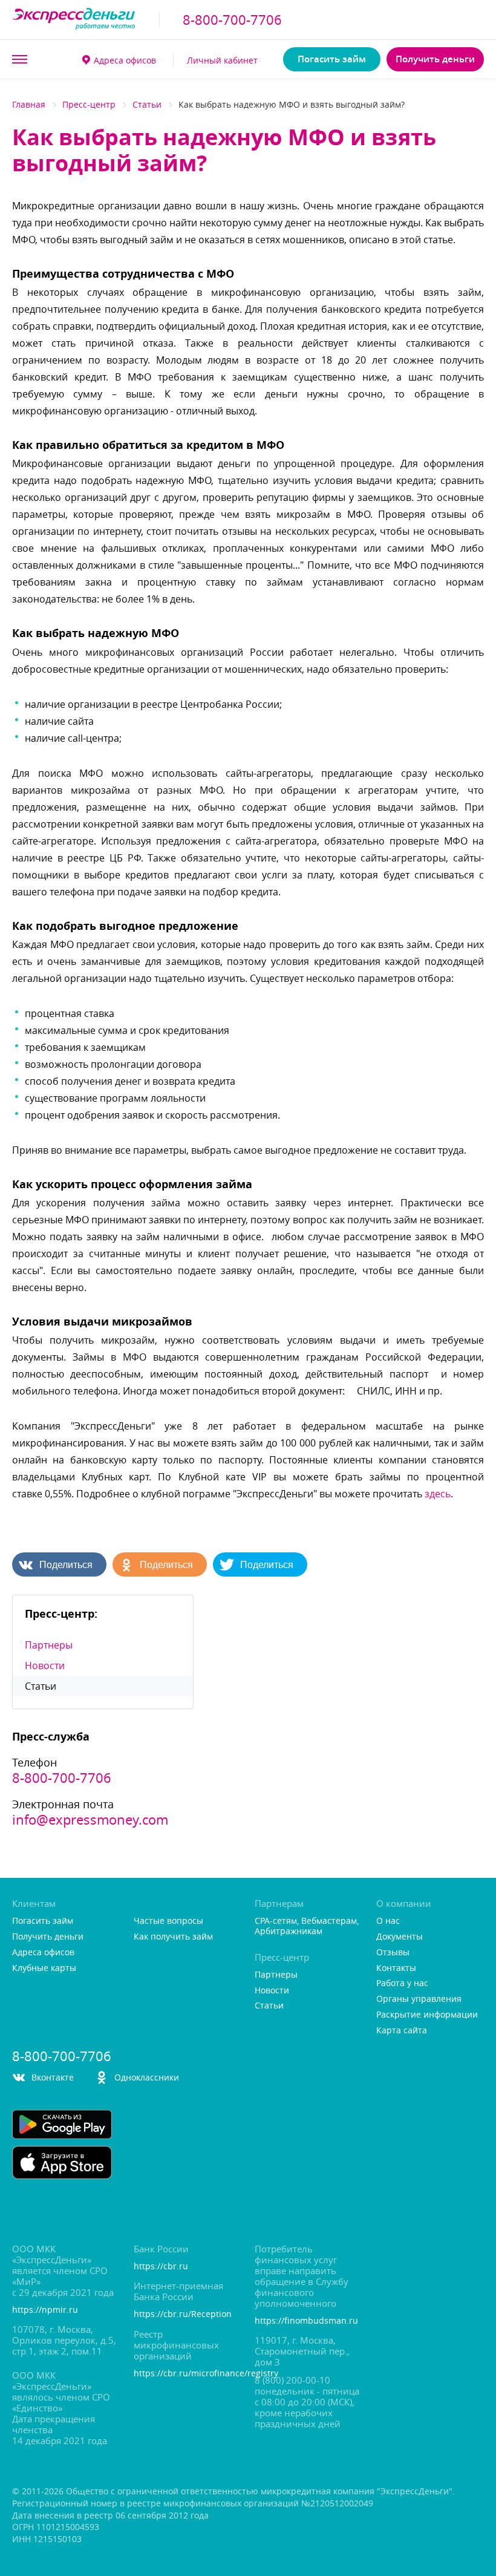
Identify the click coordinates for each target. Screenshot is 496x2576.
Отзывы (393, 1953)
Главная (29, 104)
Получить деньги (435, 59)
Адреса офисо (125, 60)
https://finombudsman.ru (306, 2321)
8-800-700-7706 (232, 20)
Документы (400, 1937)
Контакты (396, 1968)
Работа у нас (402, 1983)
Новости (45, 1666)
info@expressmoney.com (90, 1820)
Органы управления (419, 1999)
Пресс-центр (89, 104)
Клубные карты (44, 1968)
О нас (388, 1921)
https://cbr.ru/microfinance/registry (188, 2374)
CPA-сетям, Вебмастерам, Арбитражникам (307, 1926)
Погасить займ (332, 59)
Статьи (147, 104)
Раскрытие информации (427, 2015)
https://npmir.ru (45, 2310)
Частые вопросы (168, 1921)
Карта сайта (402, 2031)
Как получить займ (173, 1937)
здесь (438, 1494)
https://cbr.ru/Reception (183, 2314)
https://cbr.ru (161, 2267)
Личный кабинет (222, 60)
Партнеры (49, 1645)
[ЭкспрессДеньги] (74, 20)
